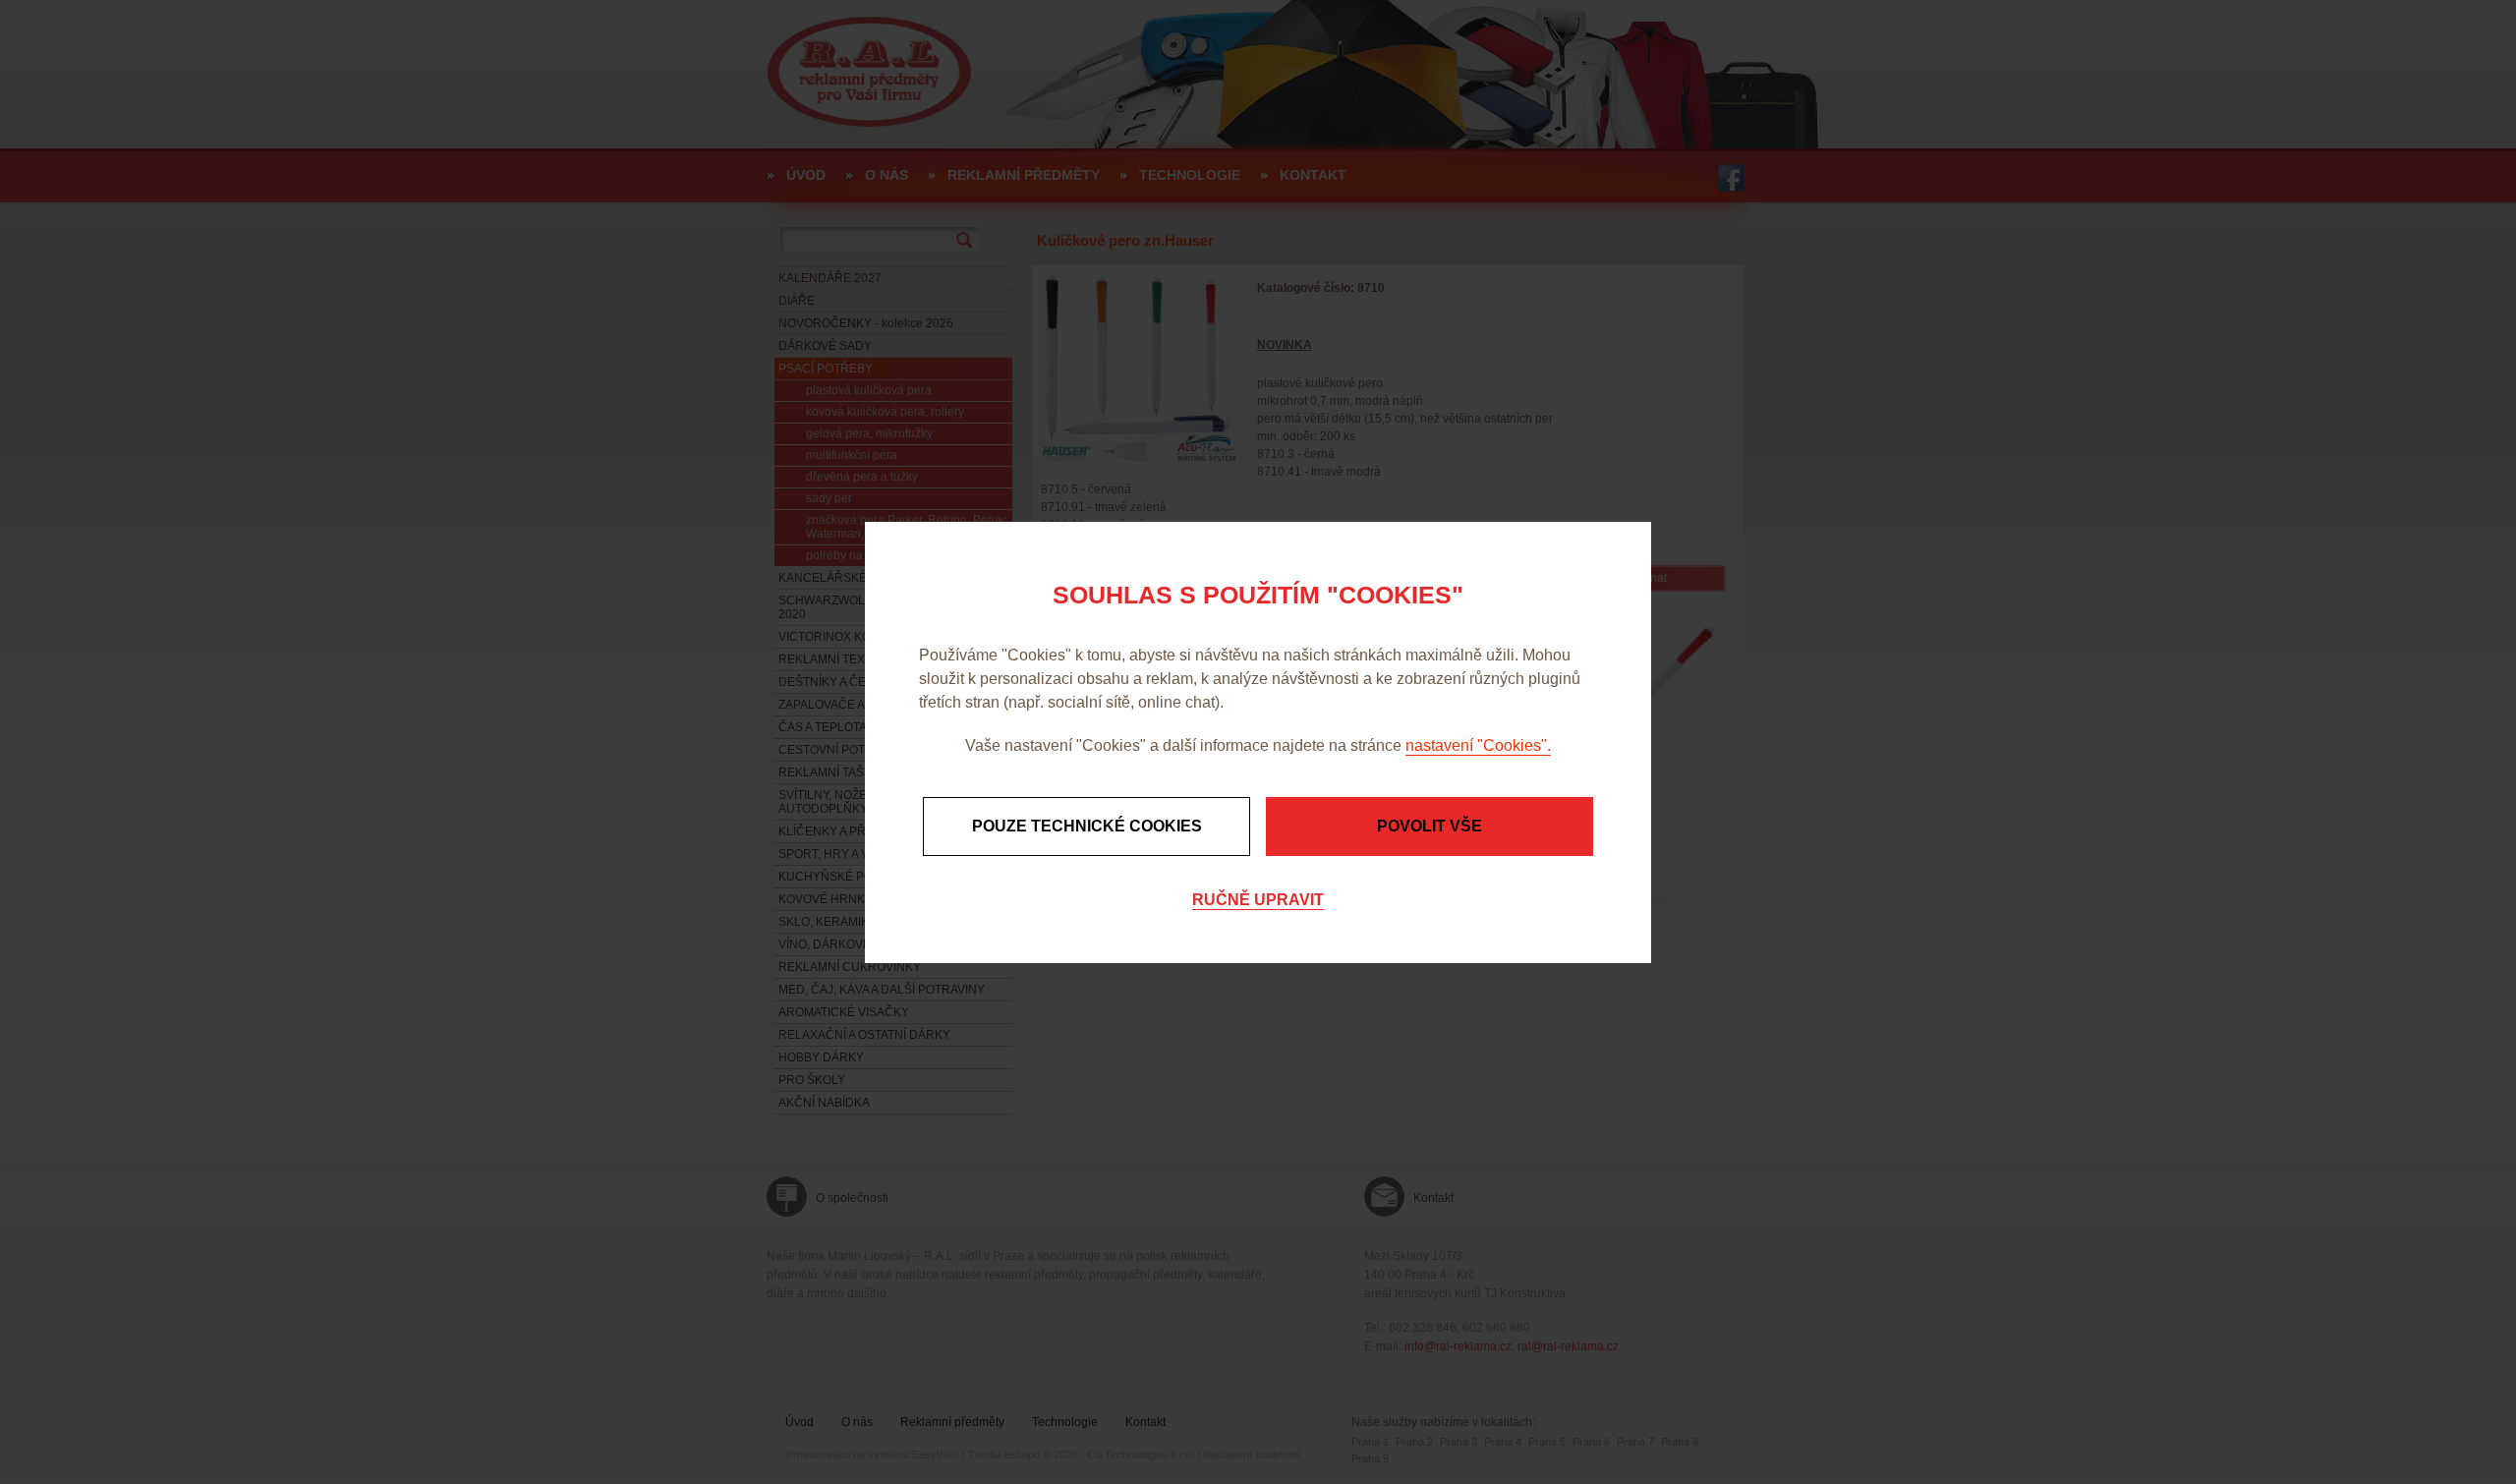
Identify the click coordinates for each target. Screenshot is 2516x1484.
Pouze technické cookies (1087, 826)
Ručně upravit (1258, 900)
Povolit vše (1430, 826)
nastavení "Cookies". (1478, 745)
